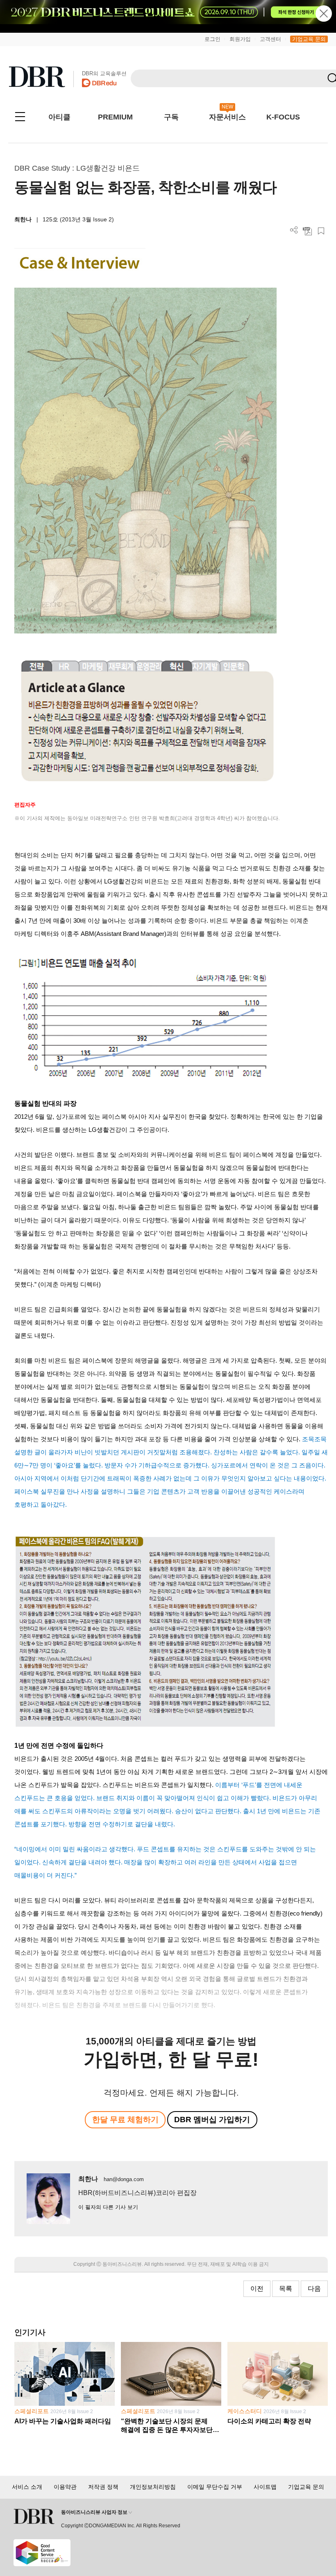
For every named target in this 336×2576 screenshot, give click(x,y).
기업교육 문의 (309, 39)
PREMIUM (115, 117)
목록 (286, 2289)
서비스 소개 (27, 2487)
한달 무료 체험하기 (125, 2120)
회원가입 (240, 39)
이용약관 (65, 2487)
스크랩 (321, 231)
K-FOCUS (283, 117)
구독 (171, 117)
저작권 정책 (103, 2487)
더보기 (294, 230)
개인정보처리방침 (153, 2487)
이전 (257, 2289)
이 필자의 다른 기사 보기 (108, 2207)
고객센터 (270, 39)
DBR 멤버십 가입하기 (212, 2120)
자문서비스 (227, 117)
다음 (314, 2289)
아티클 (59, 117)
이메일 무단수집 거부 (215, 2487)
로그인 (212, 39)
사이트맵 (265, 2487)
